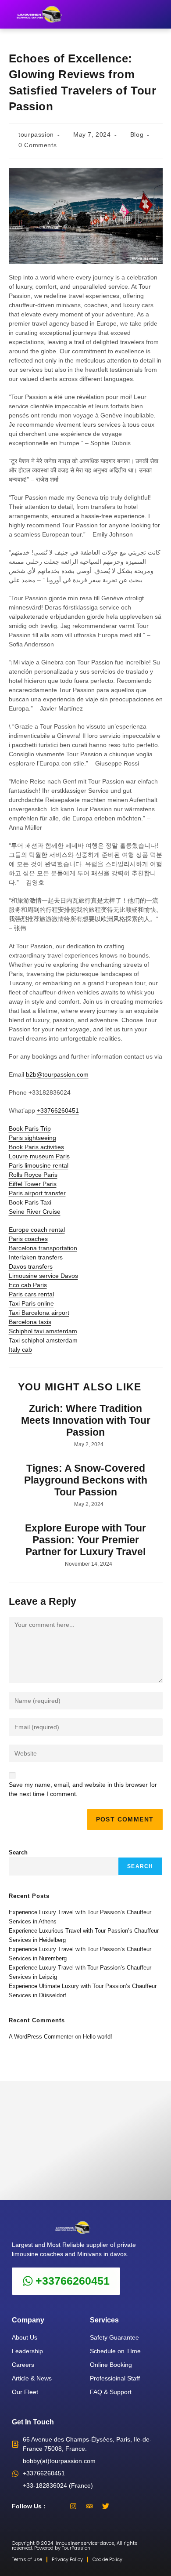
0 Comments (37, 145)
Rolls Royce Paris (33, 1175)
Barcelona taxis (30, 1322)
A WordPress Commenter (41, 2037)
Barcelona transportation (43, 1248)
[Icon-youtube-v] (122, 2506)
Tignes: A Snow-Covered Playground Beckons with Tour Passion (86, 1480)
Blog (137, 134)
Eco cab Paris (28, 1285)
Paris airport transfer (37, 1193)
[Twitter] (106, 2506)
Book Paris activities (36, 1147)
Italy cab (20, 1350)
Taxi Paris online (31, 1303)
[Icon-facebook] (57, 2506)
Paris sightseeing (32, 1138)
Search (18, 1852)
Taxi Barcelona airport (39, 1313)
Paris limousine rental (39, 1165)
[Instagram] (73, 2506)
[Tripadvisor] (89, 2506)
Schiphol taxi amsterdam (43, 1331)
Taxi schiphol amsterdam (43, 1340)
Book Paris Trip (30, 1128)
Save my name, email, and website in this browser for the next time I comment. (83, 1789)
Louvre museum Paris (39, 1156)
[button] (159, 14)
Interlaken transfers (36, 1257)
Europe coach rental (37, 1230)
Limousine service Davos (43, 1276)
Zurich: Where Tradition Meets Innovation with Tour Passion (86, 1420)
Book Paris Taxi (30, 1202)
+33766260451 (58, 1110)
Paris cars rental (31, 1294)
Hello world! (98, 2037)
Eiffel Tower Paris (33, 1184)
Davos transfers (31, 1266)
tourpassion (36, 134)
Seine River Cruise (35, 1212)
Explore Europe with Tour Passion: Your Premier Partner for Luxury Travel (85, 1540)
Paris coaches (28, 1239)
